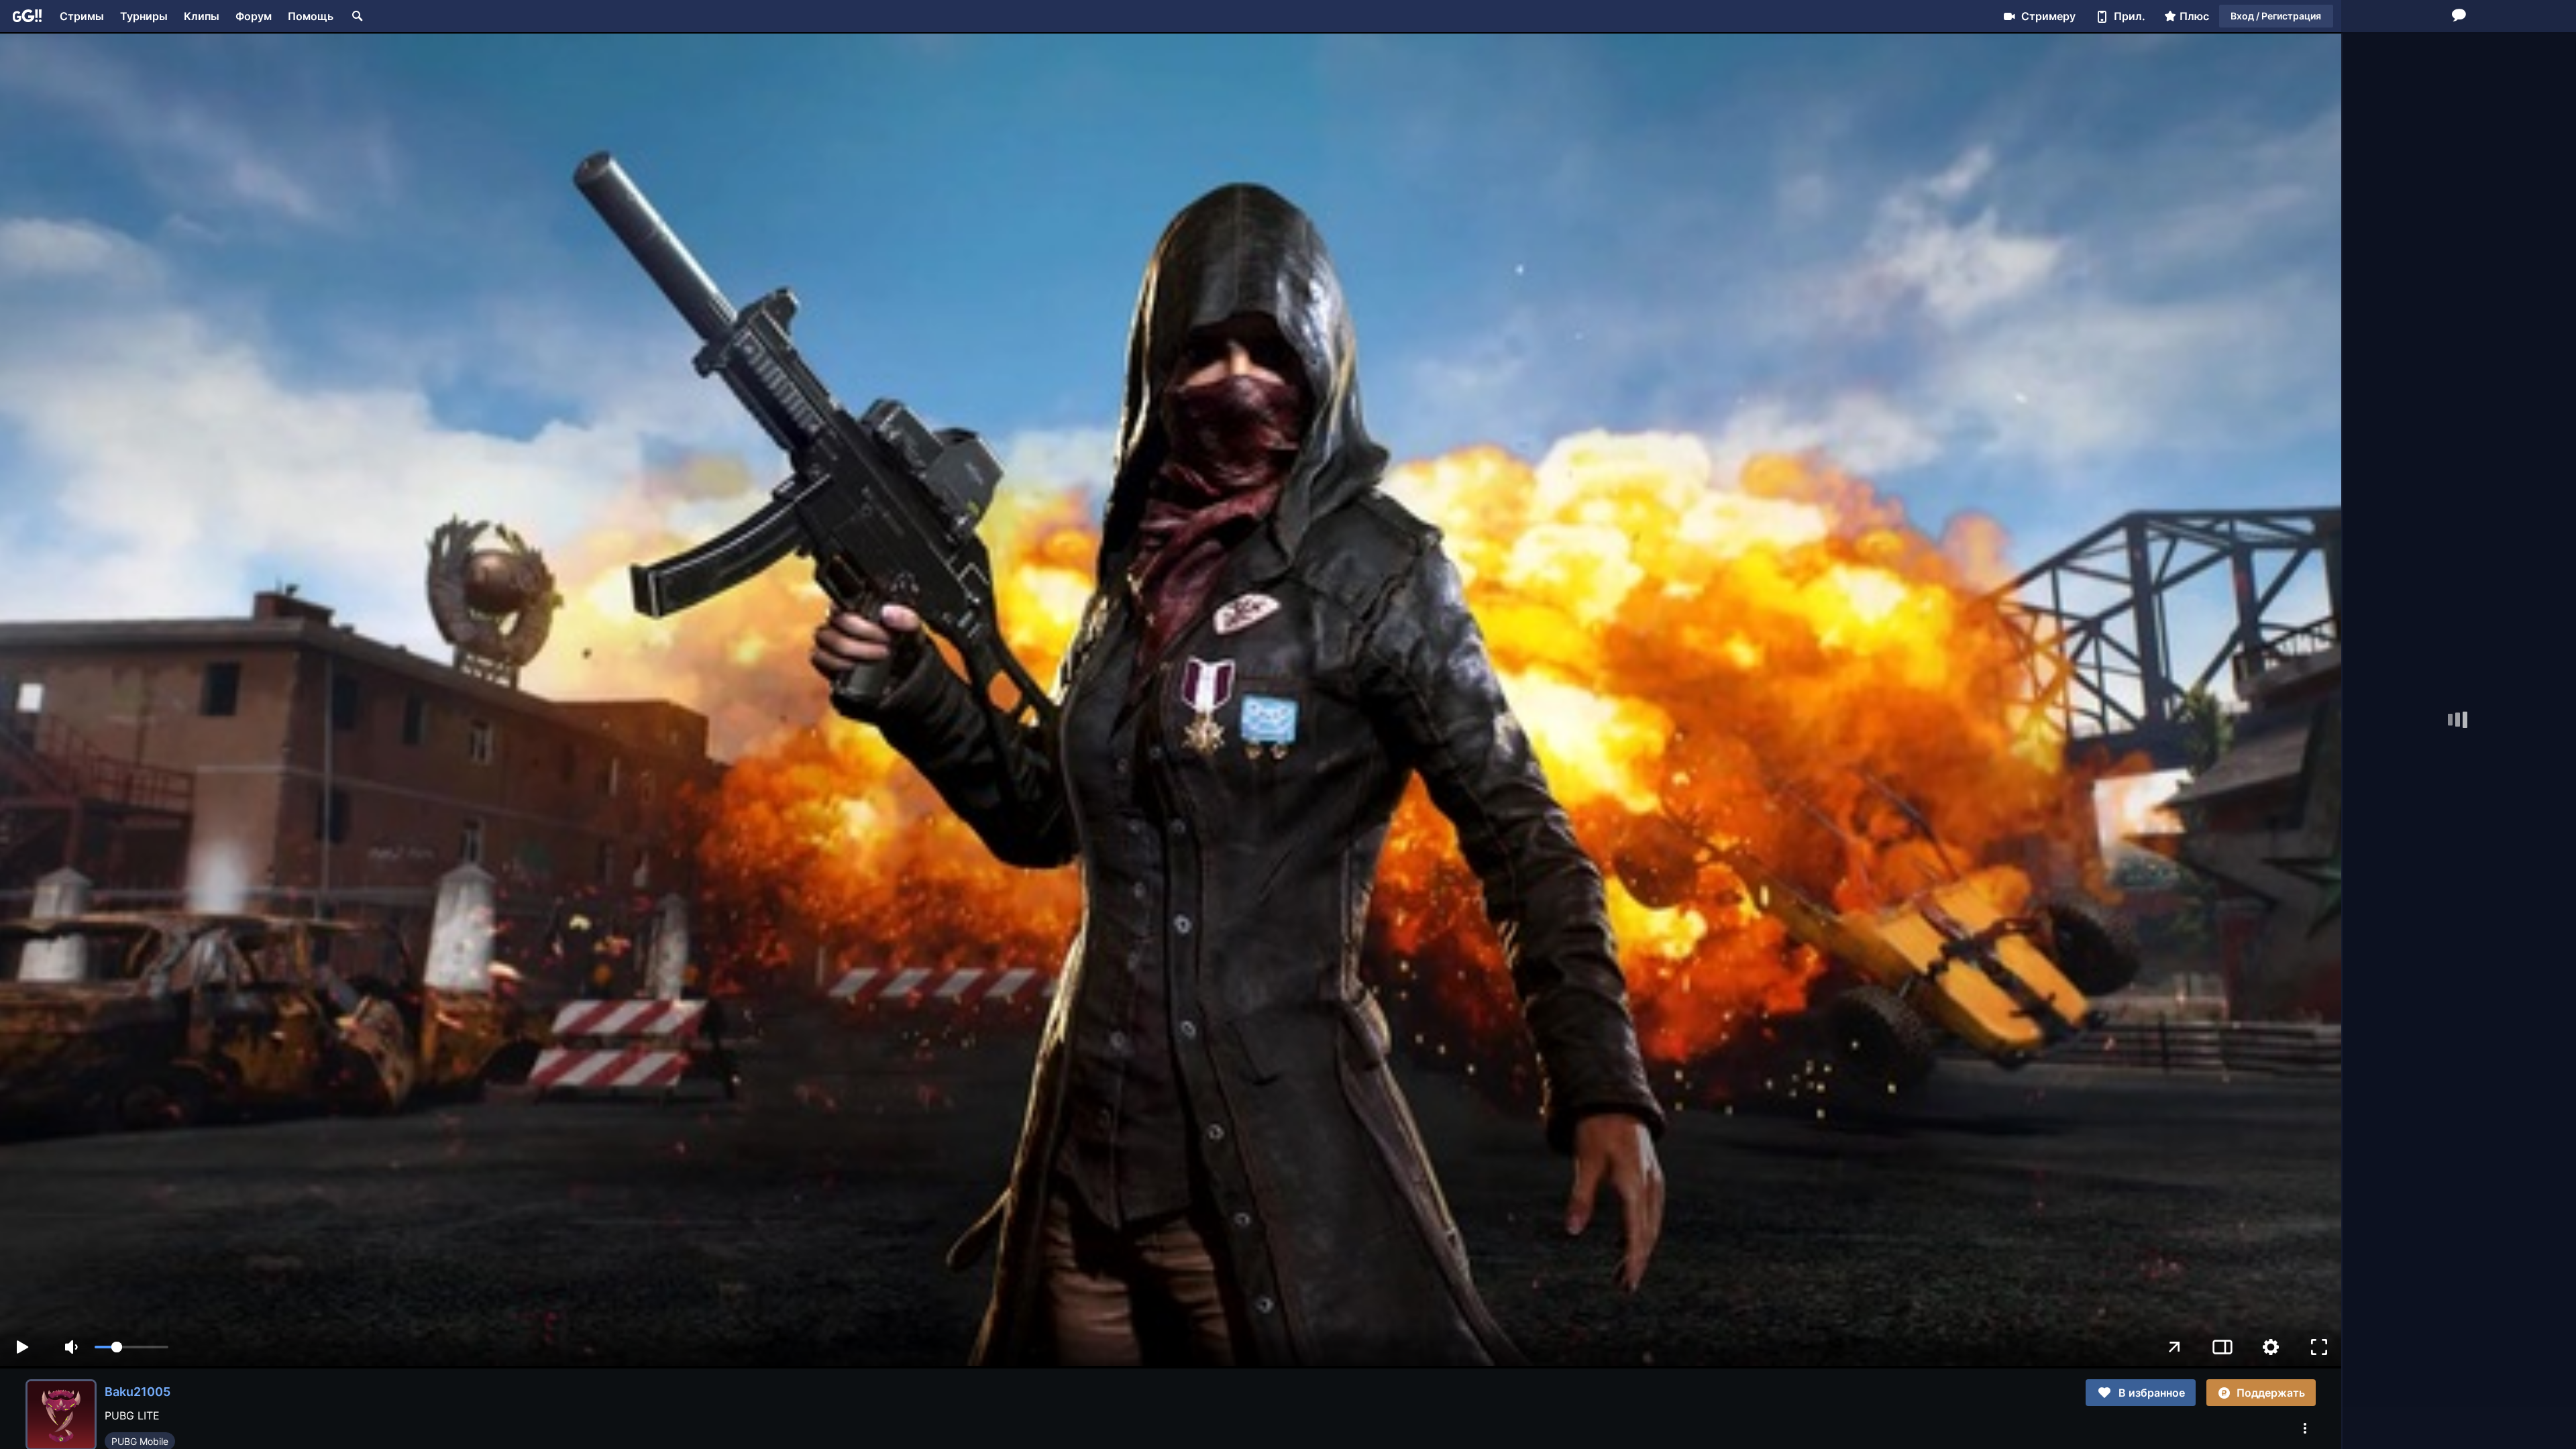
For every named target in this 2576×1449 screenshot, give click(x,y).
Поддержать (2271, 1393)
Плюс (2194, 16)
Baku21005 (138, 1392)
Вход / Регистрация (2276, 16)
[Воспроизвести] (22, 1347)
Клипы (202, 16)
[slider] (131, 1347)
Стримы (82, 16)
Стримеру (2048, 16)
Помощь (311, 16)
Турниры (144, 16)
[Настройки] (2271, 1347)
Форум (254, 16)
